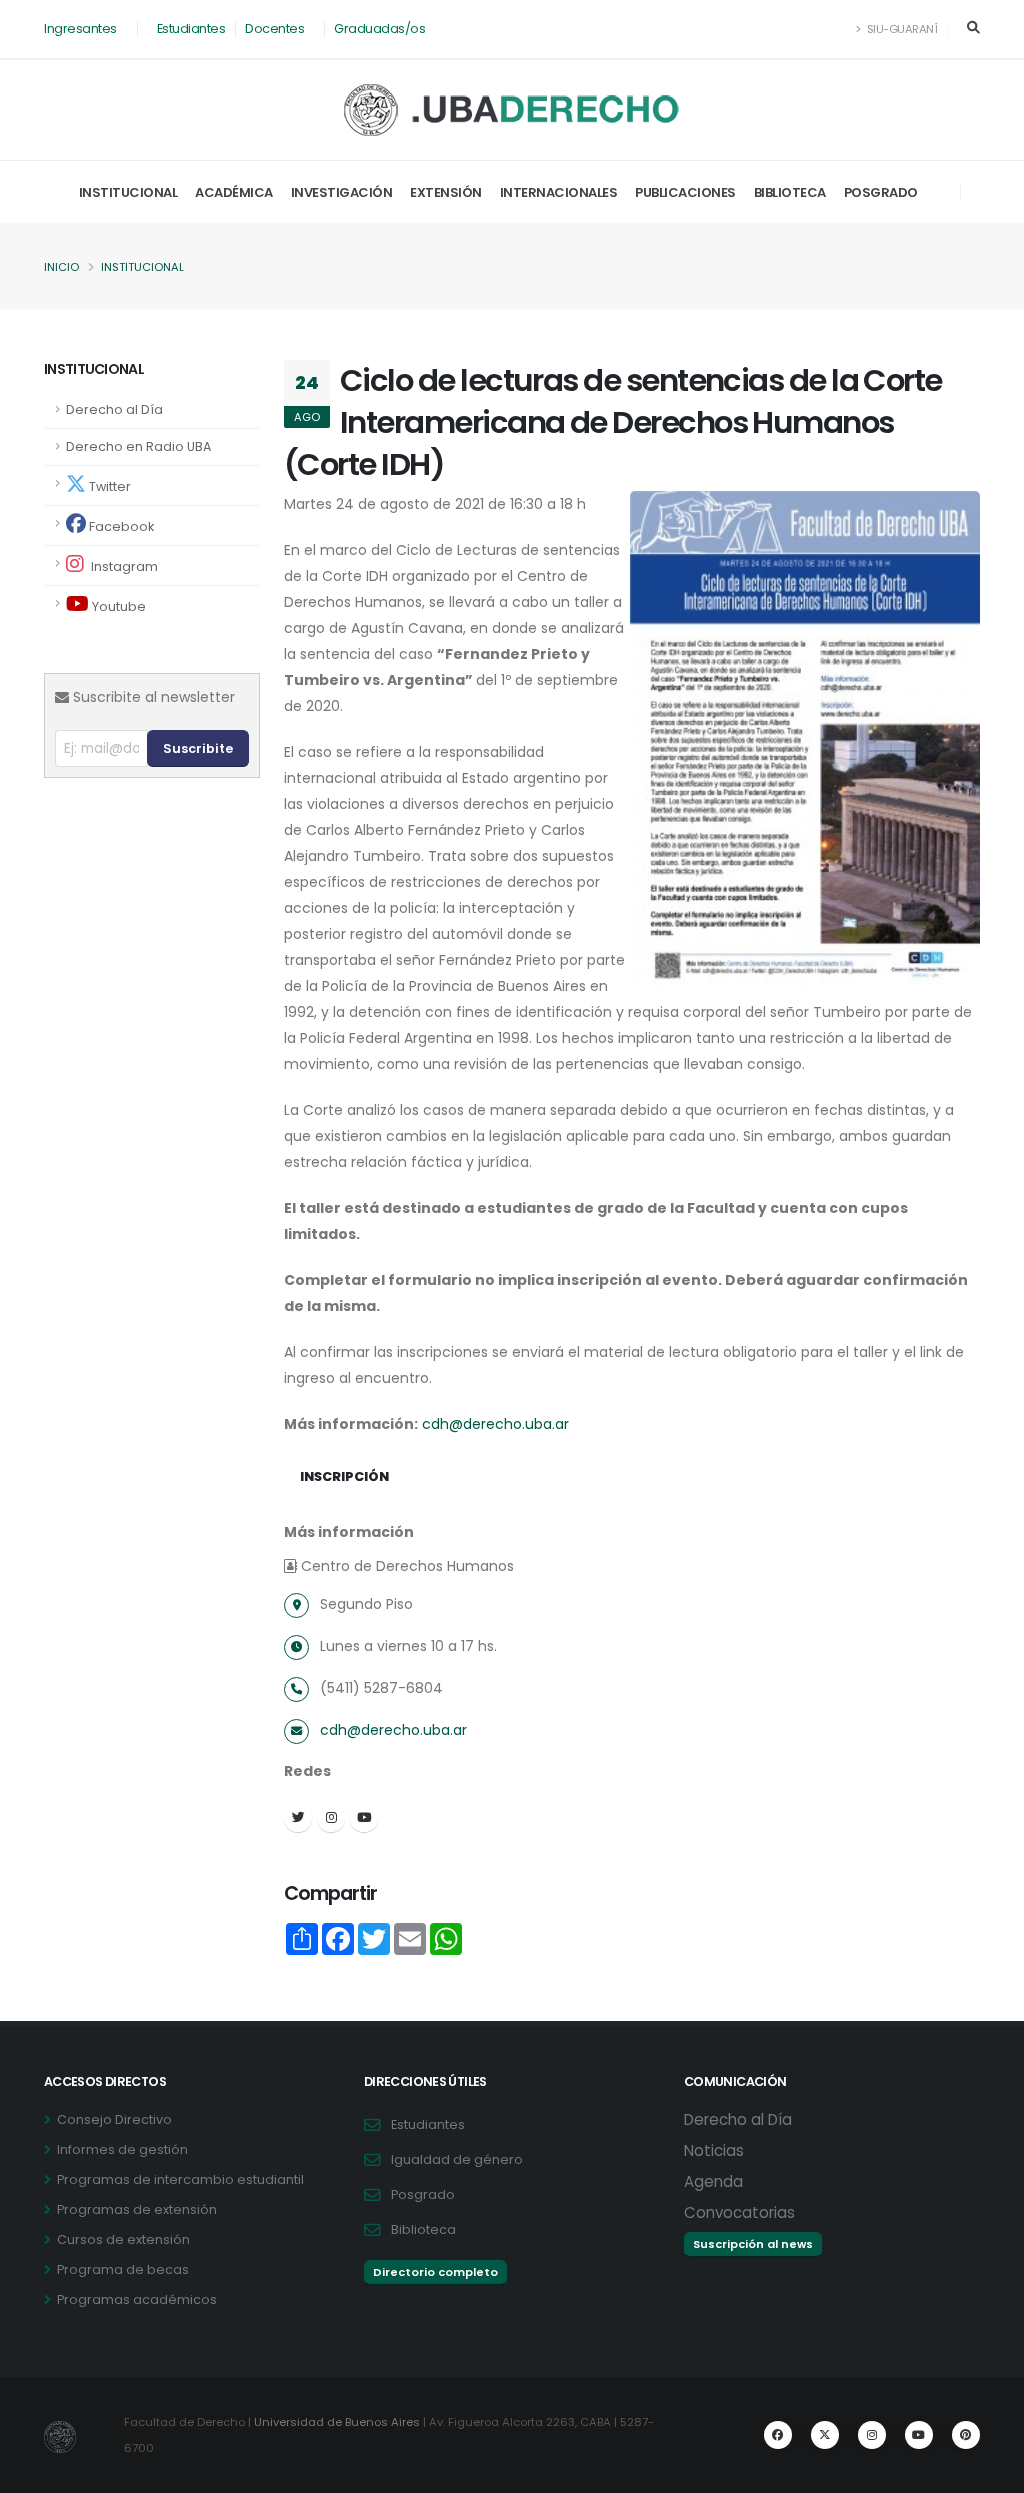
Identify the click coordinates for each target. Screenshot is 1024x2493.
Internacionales (559, 192)
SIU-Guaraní (900, 29)
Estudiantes (191, 28)
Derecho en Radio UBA (138, 446)
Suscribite (198, 748)
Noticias (714, 2150)
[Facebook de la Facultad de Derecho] (778, 2435)
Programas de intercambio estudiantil (180, 2179)
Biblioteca (790, 192)
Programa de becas (123, 2269)
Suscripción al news (753, 2244)
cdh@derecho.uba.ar (495, 1424)
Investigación (342, 192)
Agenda (713, 2181)
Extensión (446, 192)
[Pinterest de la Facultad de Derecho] (966, 2435)
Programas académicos (137, 2299)
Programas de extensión (137, 2209)
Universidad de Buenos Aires (337, 2422)
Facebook (120, 526)
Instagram (123, 566)
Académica (234, 192)
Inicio (61, 267)
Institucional (128, 192)
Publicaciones (685, 192)
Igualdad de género (457, 2159)
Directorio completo (435, 2272)
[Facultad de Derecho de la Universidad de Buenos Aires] (512, 110)
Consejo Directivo (114, 2119)
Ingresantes (80, 28)
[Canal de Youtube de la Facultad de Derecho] (919, 2435)
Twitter (108, 486)
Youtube (117, 606)
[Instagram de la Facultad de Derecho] (872, 2435)
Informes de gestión (122, 2149)
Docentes (274, 28)
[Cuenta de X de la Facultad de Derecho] (825, 2435)
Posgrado (881, 192)
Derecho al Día (114, 409)
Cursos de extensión (123, 2239)
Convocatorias (739, 2212)
